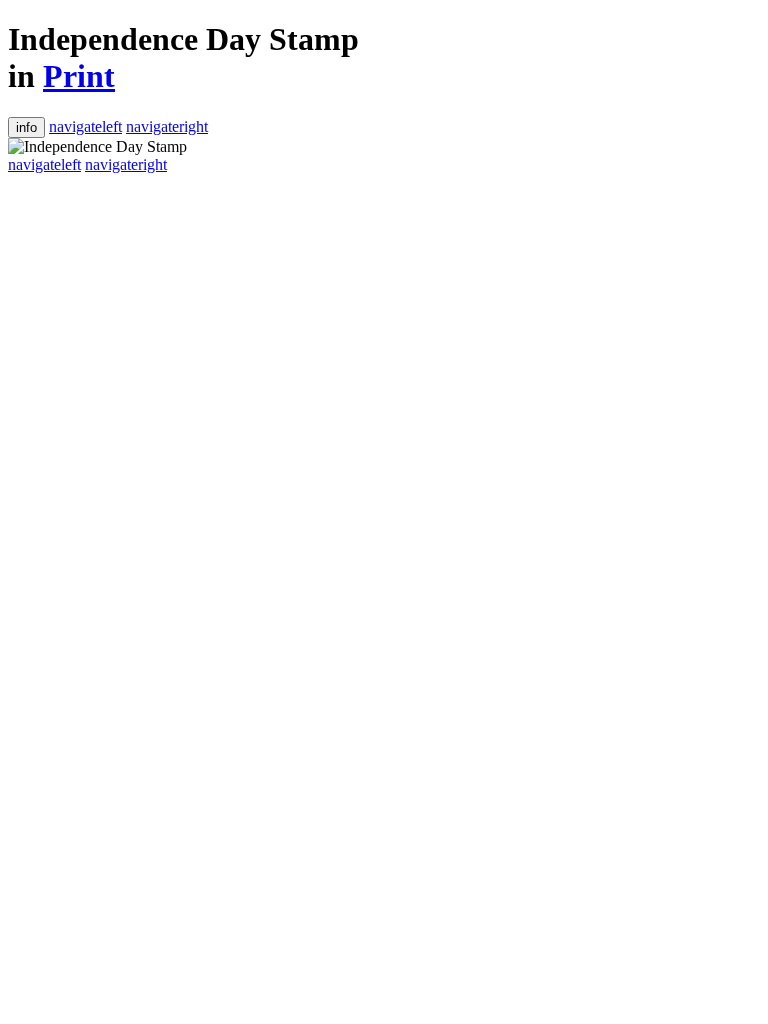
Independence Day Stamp (183, 39)
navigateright (167, 126)
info (26, 127)
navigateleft (85, 126)
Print (79, 76)
